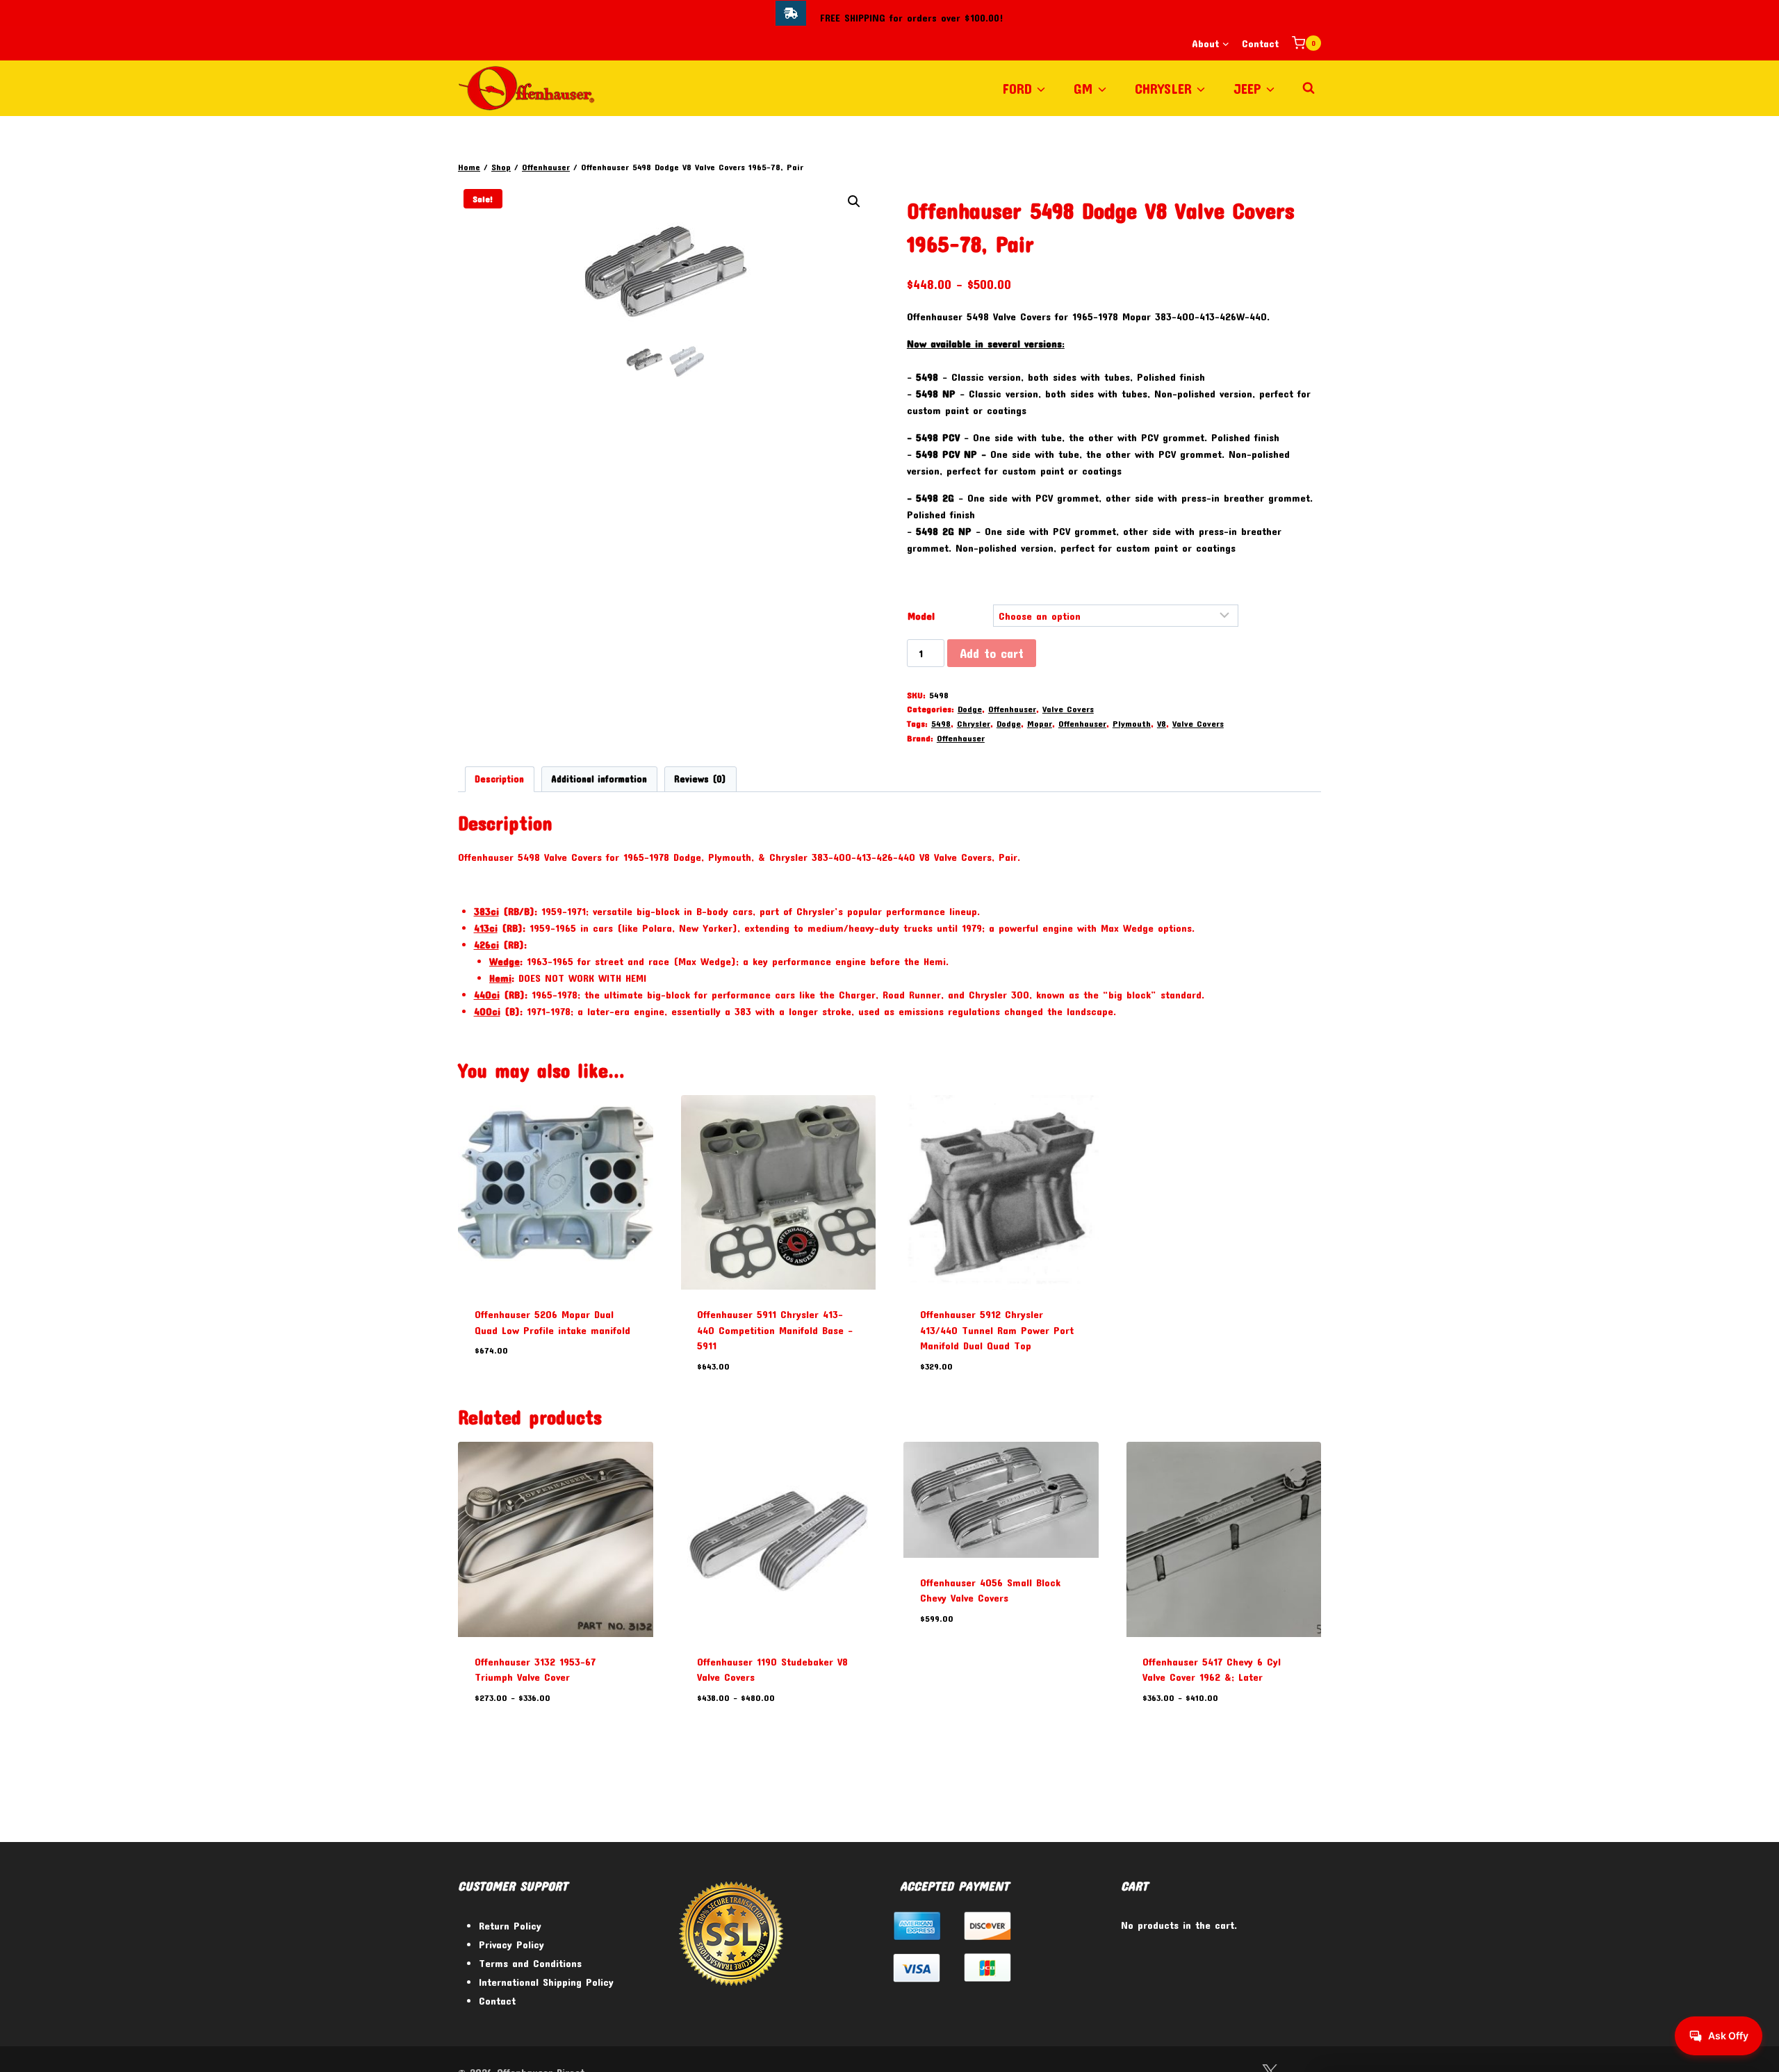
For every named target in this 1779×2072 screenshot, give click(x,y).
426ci (486, 944)
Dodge (970, 709)
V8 (1162, 723)
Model (921, 616)
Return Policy (510, 1925)
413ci (486, 928)
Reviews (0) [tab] (700, 779)
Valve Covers (1068, 709)
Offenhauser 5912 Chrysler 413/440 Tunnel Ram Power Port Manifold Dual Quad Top (997, 1330)
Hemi (500, 978)
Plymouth (1132, 723)
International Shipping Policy (546, 1982)
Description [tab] (499, 779)
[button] (854, 202)
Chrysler (974, 723)
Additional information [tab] (599, 779)
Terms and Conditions (530, 1963)
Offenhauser (1012, 709)
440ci (487, 994)
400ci (487, 1011)
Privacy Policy (511, 1944)
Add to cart (992, 653)
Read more (498, 1392)
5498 (941, 723)
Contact (1260, 43)
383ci (486, 911)
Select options (954, 1659)
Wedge (505, 961)
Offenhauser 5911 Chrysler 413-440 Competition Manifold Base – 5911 (775, 1330)
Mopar (1040, 723)
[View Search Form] (1309, 88)
